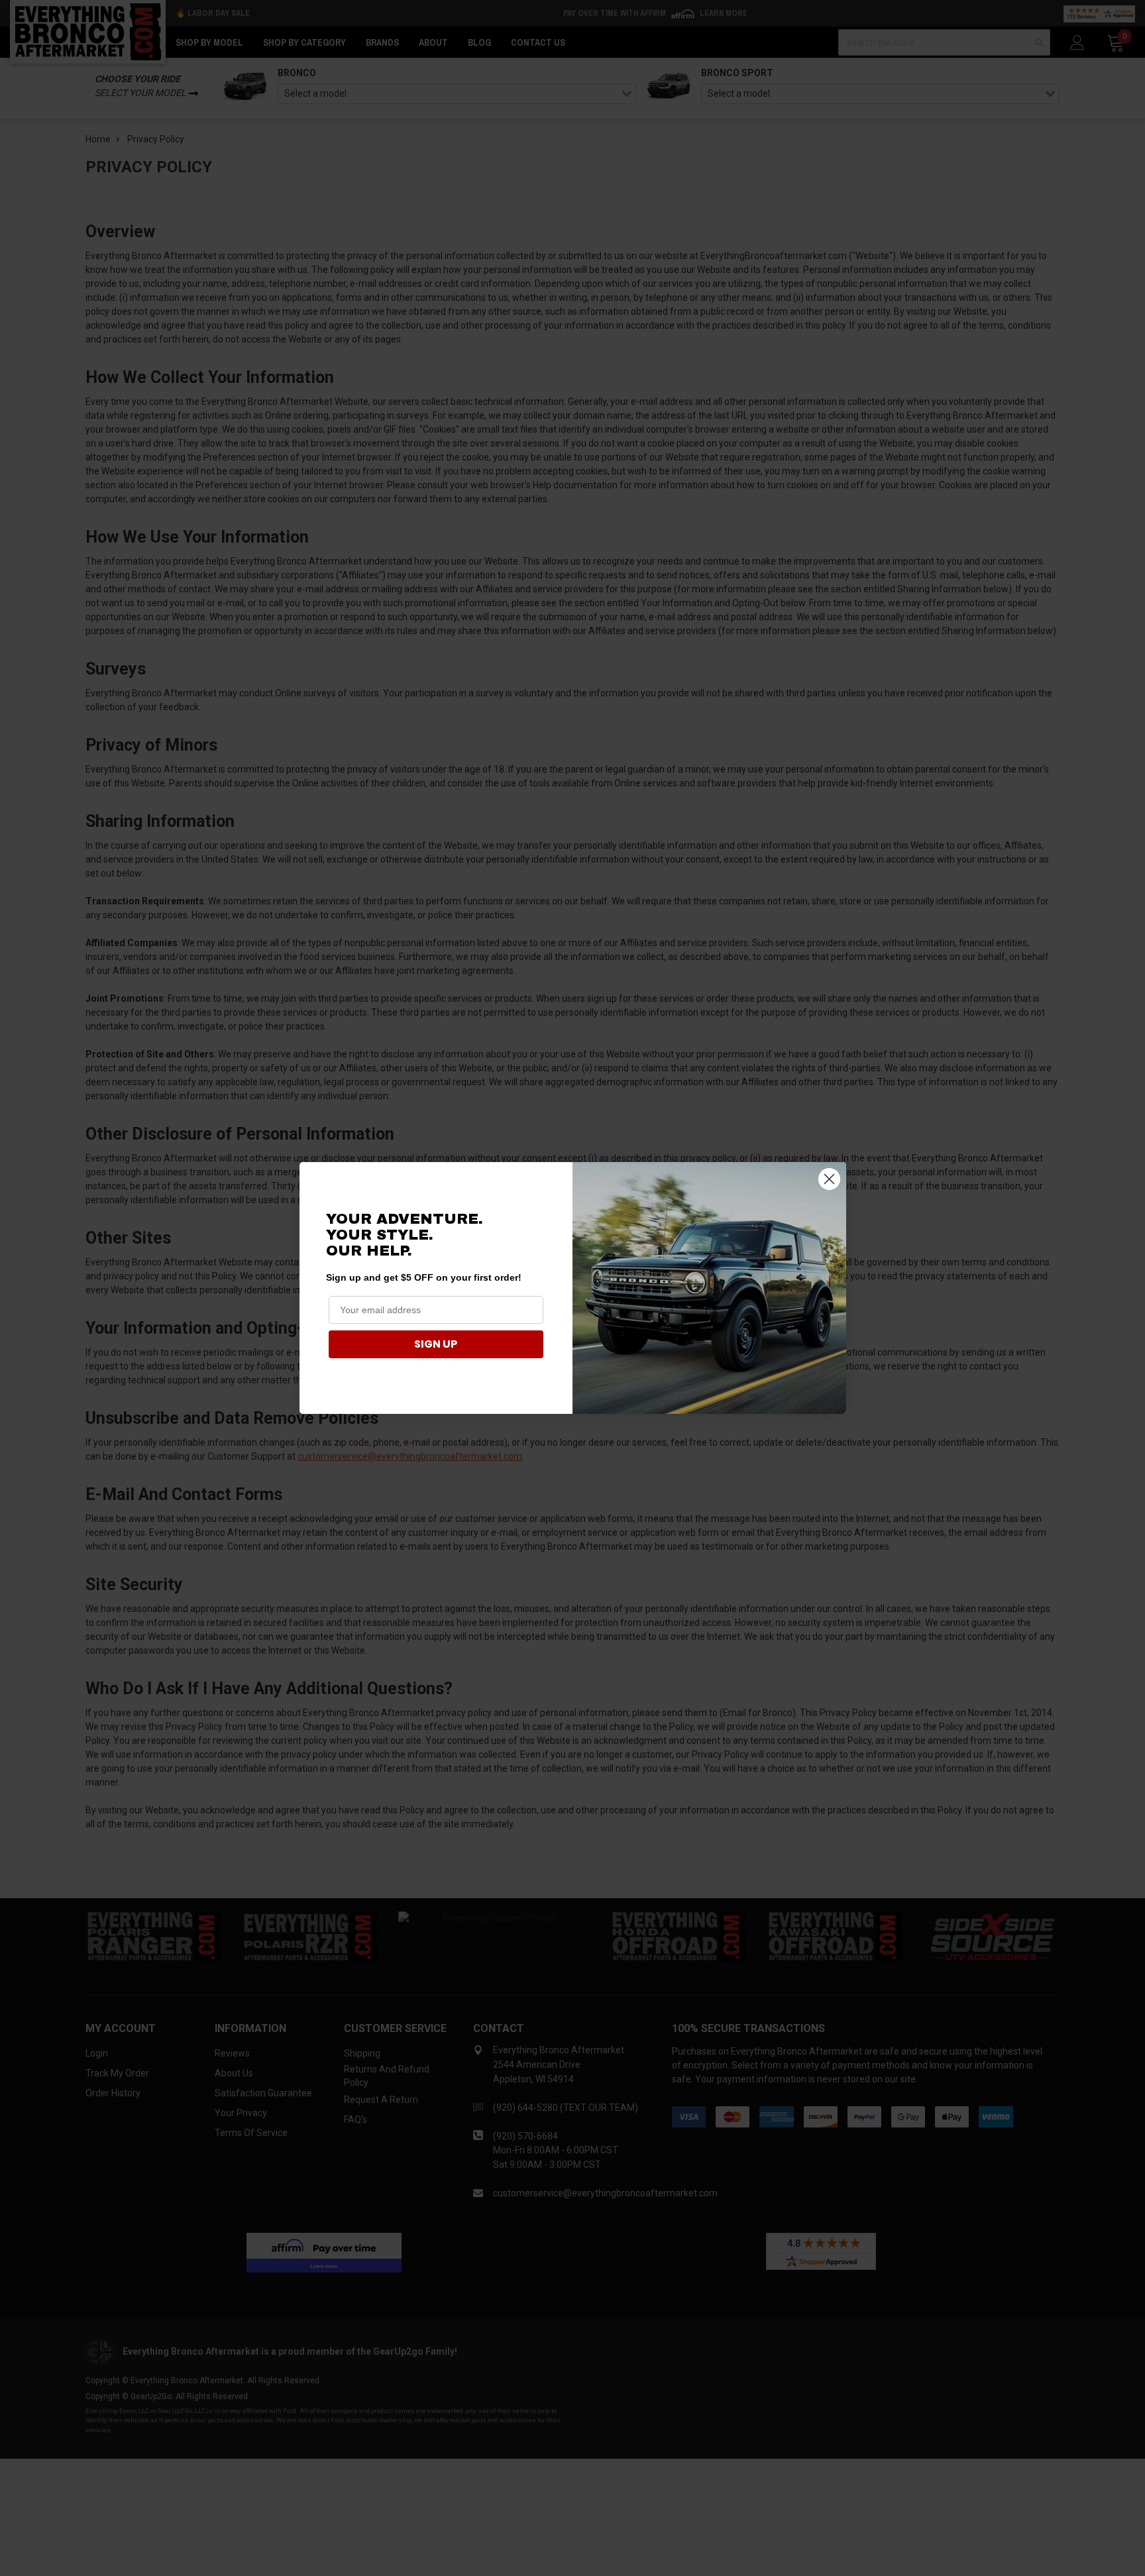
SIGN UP (436, 1344)
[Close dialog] (829, 1179)
